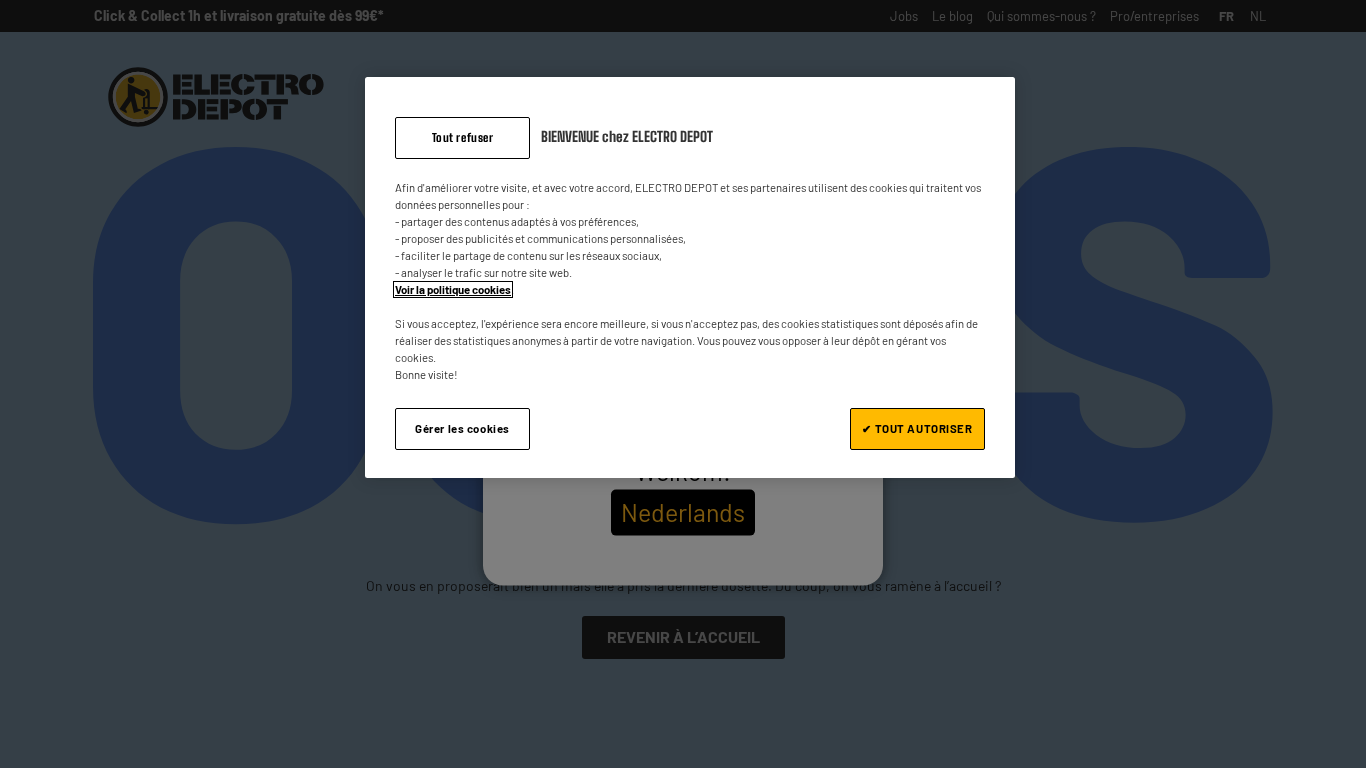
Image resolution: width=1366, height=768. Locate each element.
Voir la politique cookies (453, 289)
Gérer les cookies (462, 428)
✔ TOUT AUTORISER (917, 428)
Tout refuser (463, 137)
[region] (690, 278)
